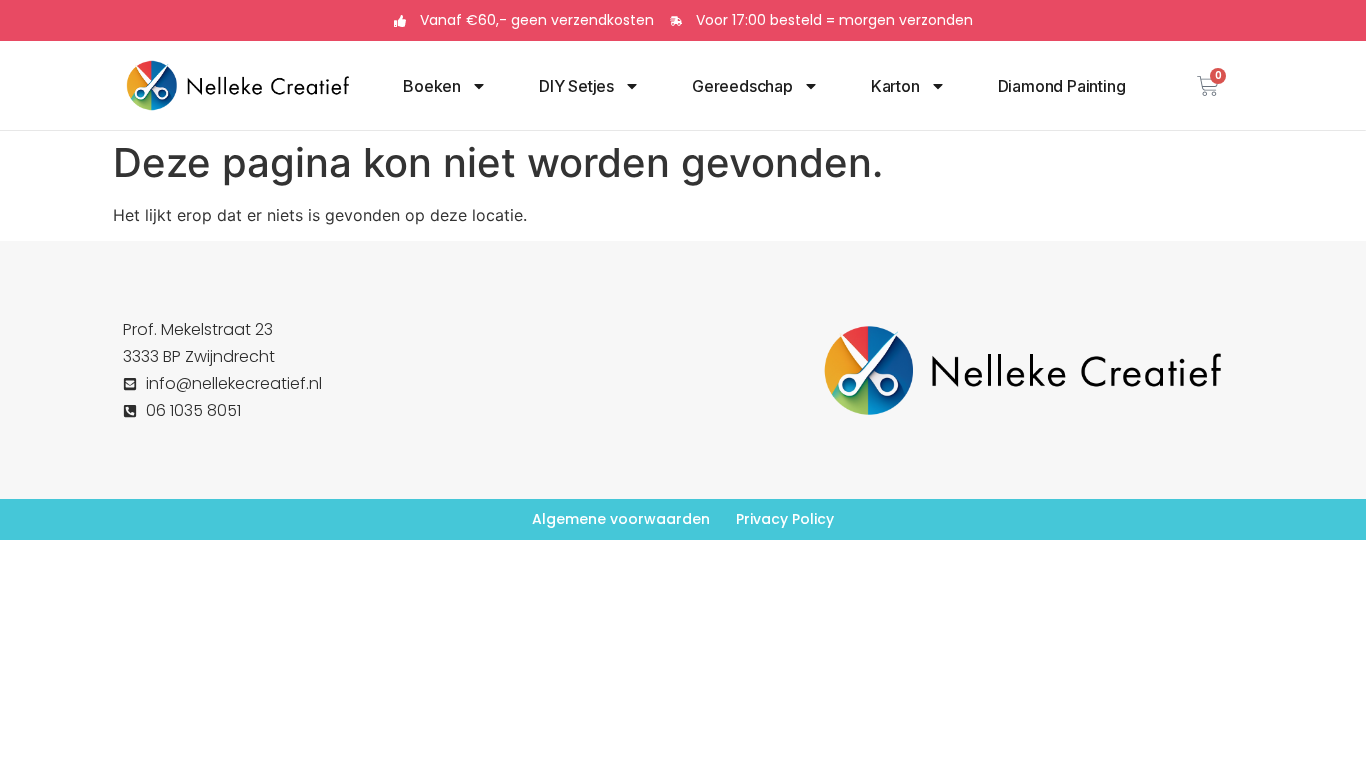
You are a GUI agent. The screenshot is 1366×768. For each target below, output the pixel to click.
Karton (895, 86)
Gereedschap (742, 86)
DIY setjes (576, 86)
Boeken (432, 86)
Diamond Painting (1062, 86)
